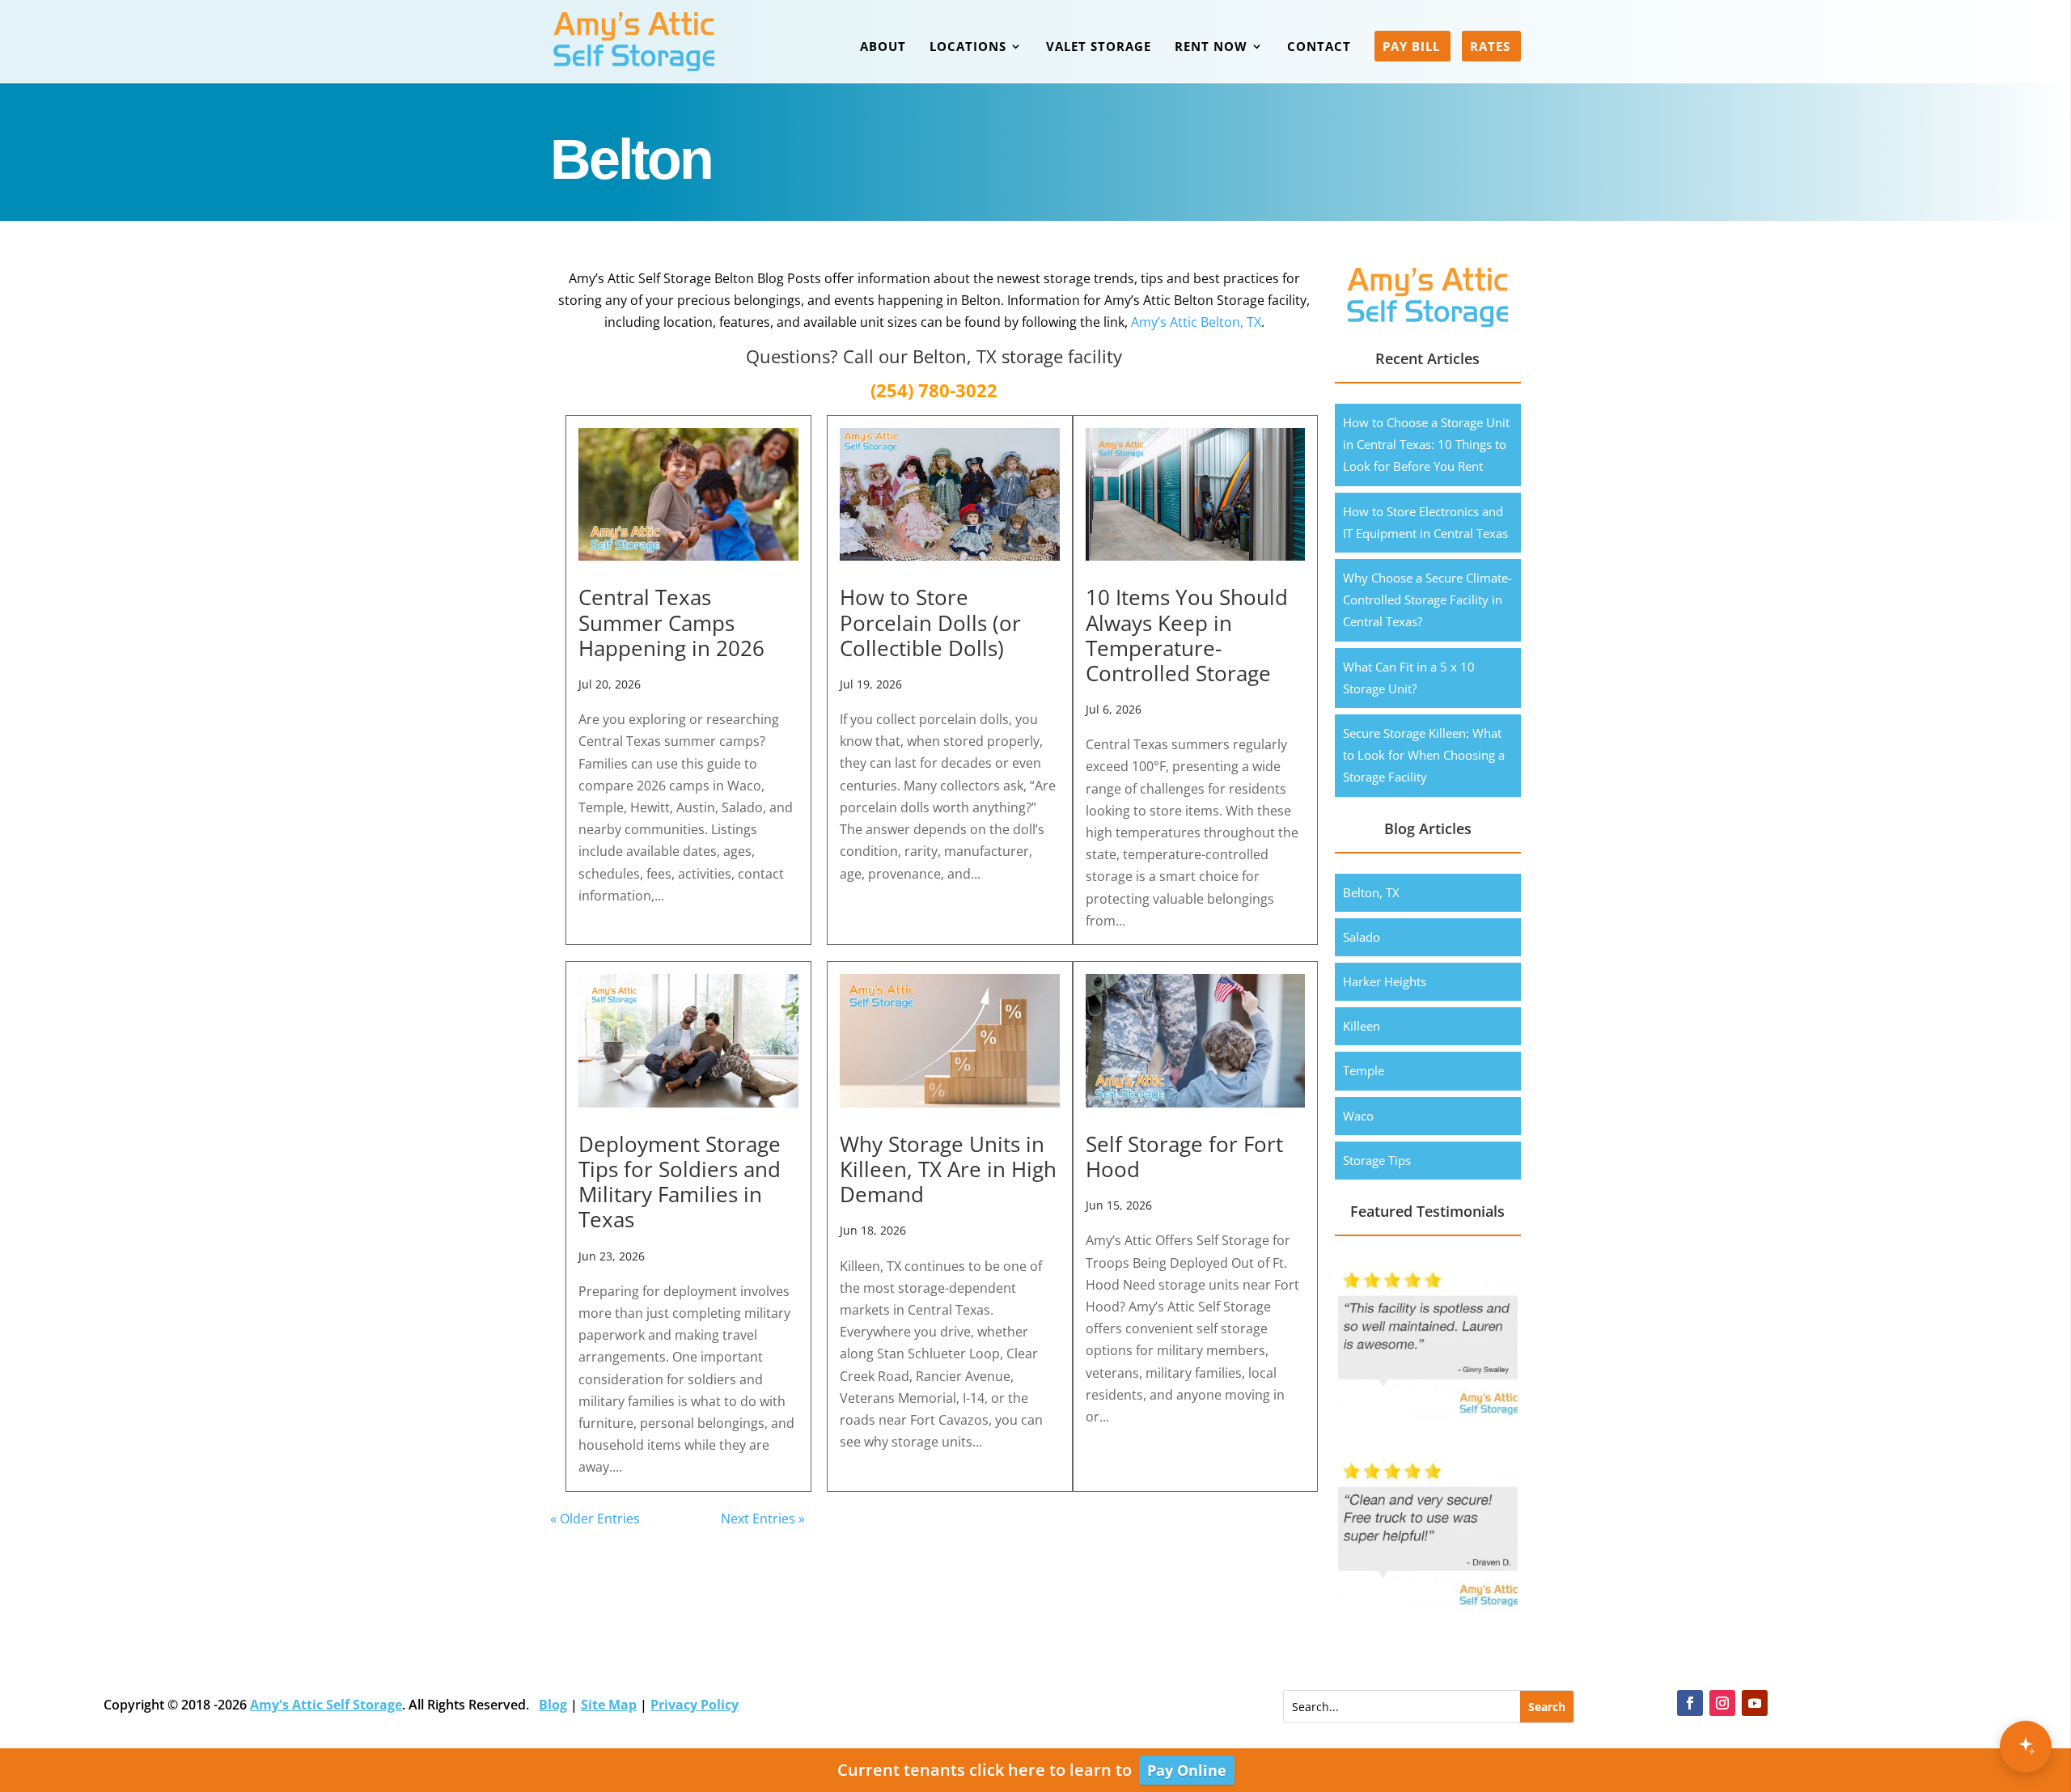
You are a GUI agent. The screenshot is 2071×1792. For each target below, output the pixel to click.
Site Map (609, 1705)
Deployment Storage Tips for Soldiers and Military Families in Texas (680, 1182)
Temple (1364, 1070)
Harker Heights (1385, 981)
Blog (553, 1705)
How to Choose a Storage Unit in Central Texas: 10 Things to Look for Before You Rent (1426, 444)
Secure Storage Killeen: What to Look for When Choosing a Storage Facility (1424, 755)
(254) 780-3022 (934, 390)
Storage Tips (1377, 1160)
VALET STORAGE (1099, 47)
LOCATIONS (968, 47)
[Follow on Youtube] (1755, 1703)
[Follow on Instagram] (1722, 1703)
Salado (1362, 937)
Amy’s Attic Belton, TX (1196, 322)
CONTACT (1319, 47)
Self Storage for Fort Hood (1184, 1157)
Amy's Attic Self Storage (326, 1705)
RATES (1490, 47)
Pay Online (1187, 1770)
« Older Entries (595, 1519)
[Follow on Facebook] (1690, 1703)
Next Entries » (763, 1519)
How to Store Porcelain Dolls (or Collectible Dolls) (930, 622)
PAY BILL (1411, 47)
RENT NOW (1211, 47)
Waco (1358, 1116)
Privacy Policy (695, 1705)
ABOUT (883, 47)
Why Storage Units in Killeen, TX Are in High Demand (948, 1169)
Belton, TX (1371, 892)
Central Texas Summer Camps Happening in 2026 (671, 622)
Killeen (1362, 1026)
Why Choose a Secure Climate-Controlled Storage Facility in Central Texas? (1427, 599)
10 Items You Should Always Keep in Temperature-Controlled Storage (1187, 635)
